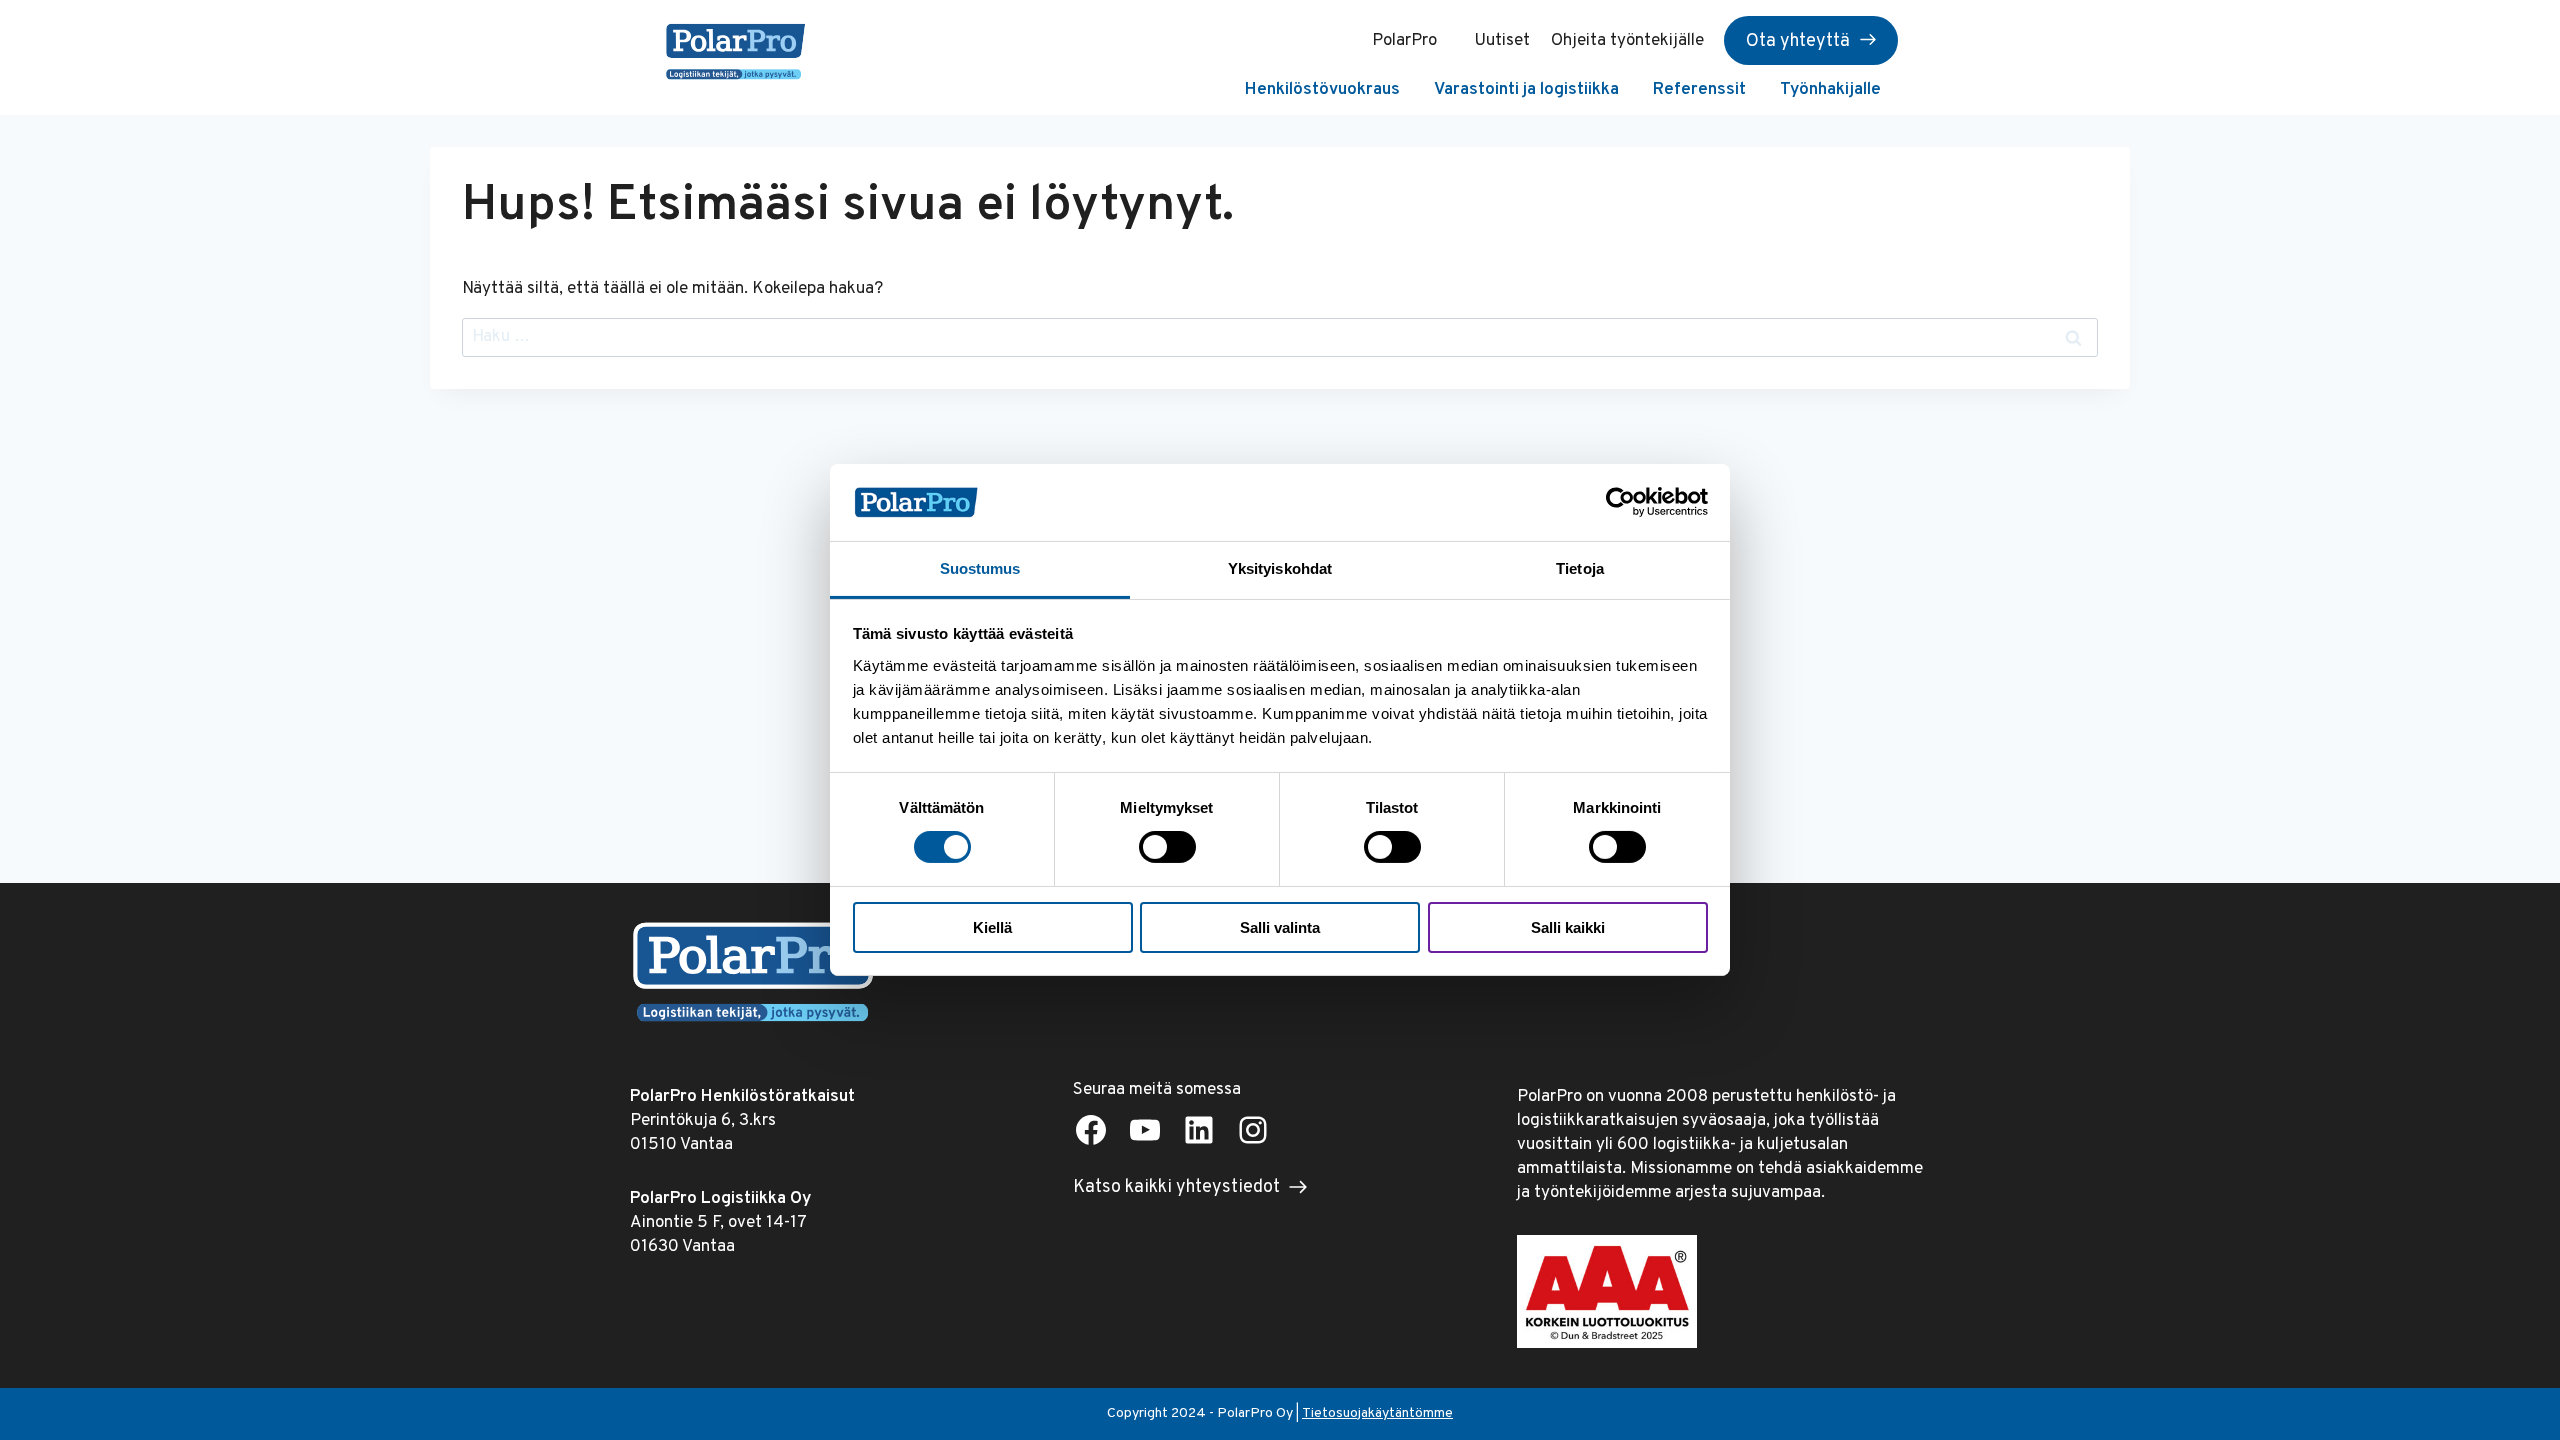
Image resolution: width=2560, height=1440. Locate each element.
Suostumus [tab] (980, 568)
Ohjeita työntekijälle (1627, 41)
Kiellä (992, 927)
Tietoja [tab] (1580, 568)
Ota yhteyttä (1798, 41)
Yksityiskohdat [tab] (1280, 568)
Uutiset (1502, 41)
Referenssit (1699, 90)
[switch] (1167, 847)
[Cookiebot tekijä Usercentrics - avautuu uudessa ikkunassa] (1620, 502)
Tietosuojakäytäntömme (1377, 1413)
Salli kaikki (1568, 927)
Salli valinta (1280, 927)
